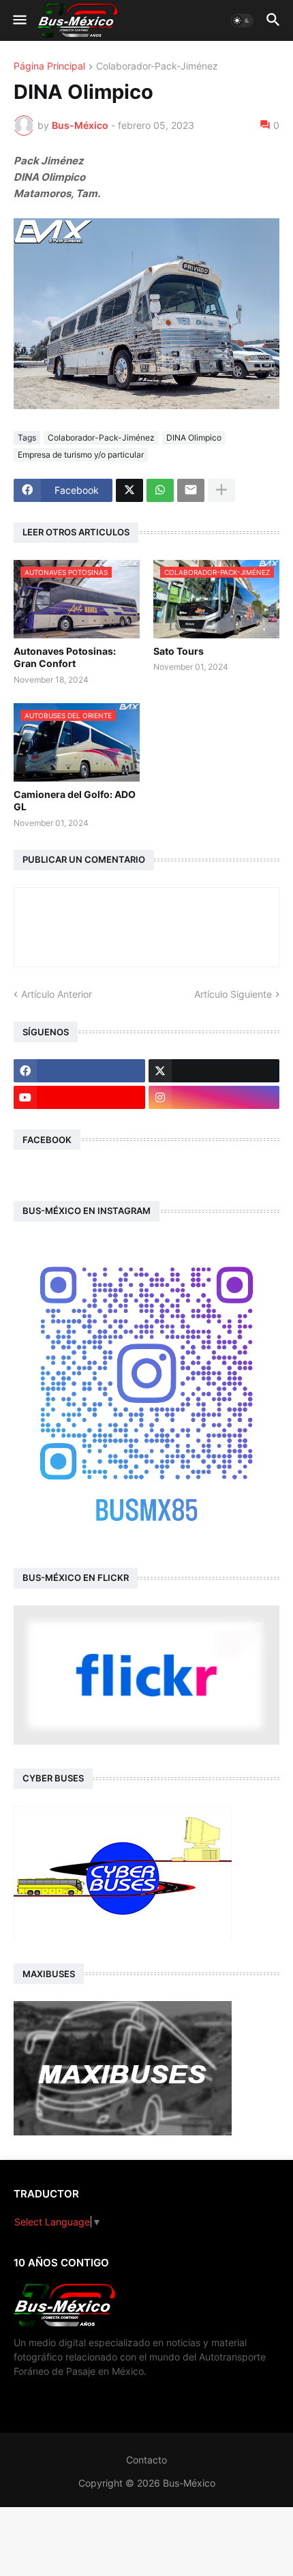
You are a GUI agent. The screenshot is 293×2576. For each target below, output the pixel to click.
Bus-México (189, 2483)
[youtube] (79, 1097)
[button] (19, 20)
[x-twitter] (214, 1071)
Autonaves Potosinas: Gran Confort (65, 657)
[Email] (191, 490)
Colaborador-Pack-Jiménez (157, 66)
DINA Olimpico (194, 438)
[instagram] (214, 1097)
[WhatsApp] (160, 490)
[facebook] (79, 1071)
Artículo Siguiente (233, 994)
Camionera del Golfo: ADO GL (75, 800)
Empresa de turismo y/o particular (81, 455)
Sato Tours (179, 651)
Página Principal (49, 66)
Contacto (146, 2460)
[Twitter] (129, 490)
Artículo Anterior (57, 994)
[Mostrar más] (221, 490)
